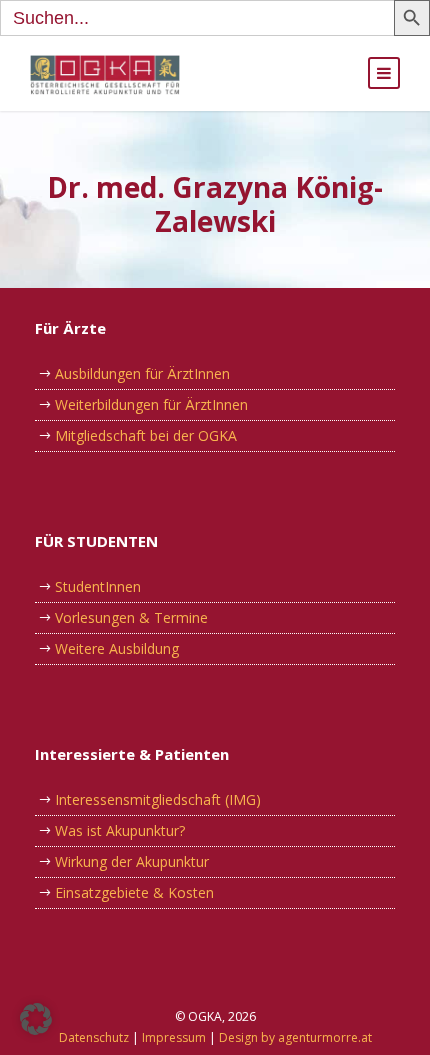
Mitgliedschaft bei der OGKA (146, 435)
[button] (36, 1019)
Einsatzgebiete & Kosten (134, 892)
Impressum (174, 1037)
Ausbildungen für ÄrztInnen (142, 373)
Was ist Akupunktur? (120, 830)
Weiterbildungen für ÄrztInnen (151, 404)
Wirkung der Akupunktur (132, 861)
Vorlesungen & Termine (131, 617)
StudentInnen (98, 586)
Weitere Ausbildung (117, 648)
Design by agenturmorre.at (295, 1037)
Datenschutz (94, 1037)
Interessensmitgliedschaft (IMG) (158, 799)
